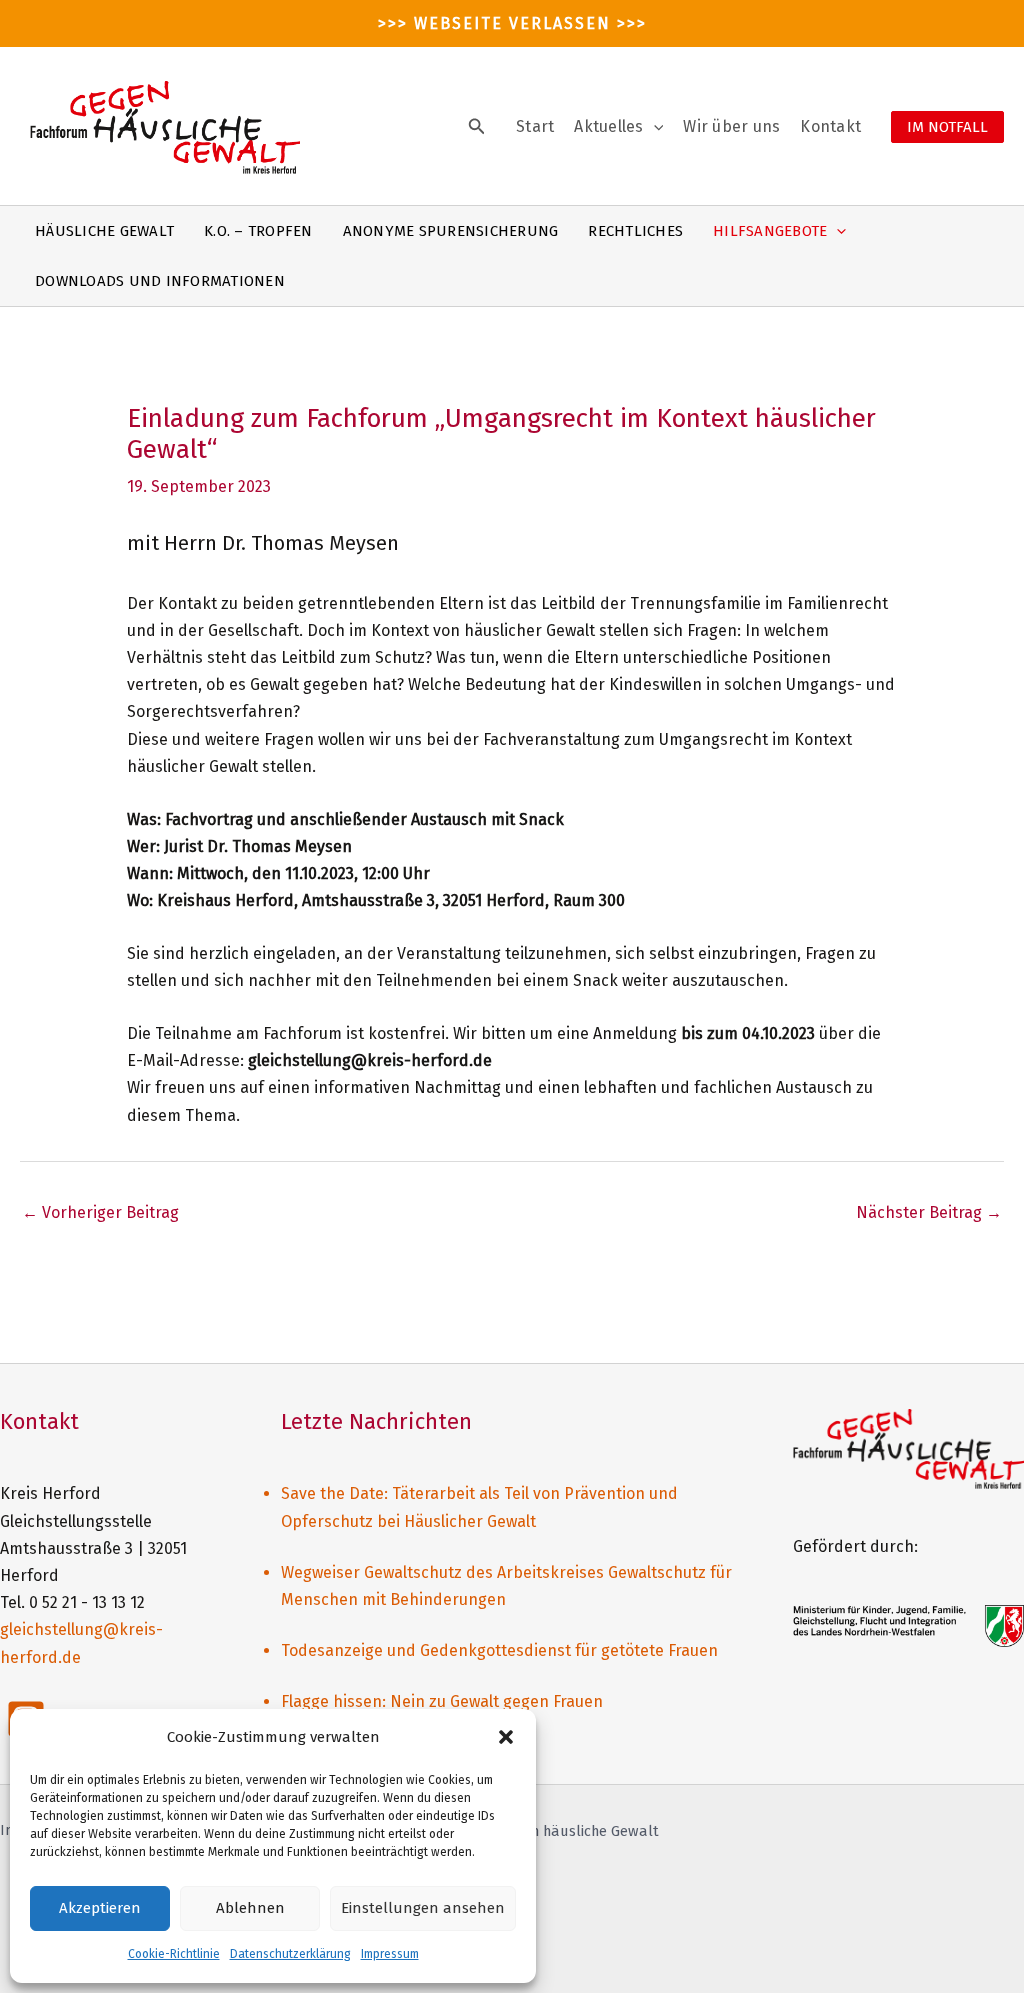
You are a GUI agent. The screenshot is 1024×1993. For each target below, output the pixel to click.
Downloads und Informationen (160, 281)
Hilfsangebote (770, 231)
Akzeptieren (100, 1908)
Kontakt (830, 126)
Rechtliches (635, 231)
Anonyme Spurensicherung (451, 231)
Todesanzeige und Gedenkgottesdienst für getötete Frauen (499, 1650)
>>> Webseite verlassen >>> (512, 23)
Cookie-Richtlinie (174, 1954)
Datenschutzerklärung (290, 1954)
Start (535, 126)
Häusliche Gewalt (104, 231)
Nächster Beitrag (929, 1212)
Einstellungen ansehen (423, 1908)
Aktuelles (608, 126)
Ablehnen (250, 1908)
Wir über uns (731, 126)
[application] (654, 127)
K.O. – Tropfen (258, 231)
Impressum (390, 1954)
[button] (506, 1737)
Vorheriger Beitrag (100, 1212)
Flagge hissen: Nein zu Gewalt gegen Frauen (442, 1701)
